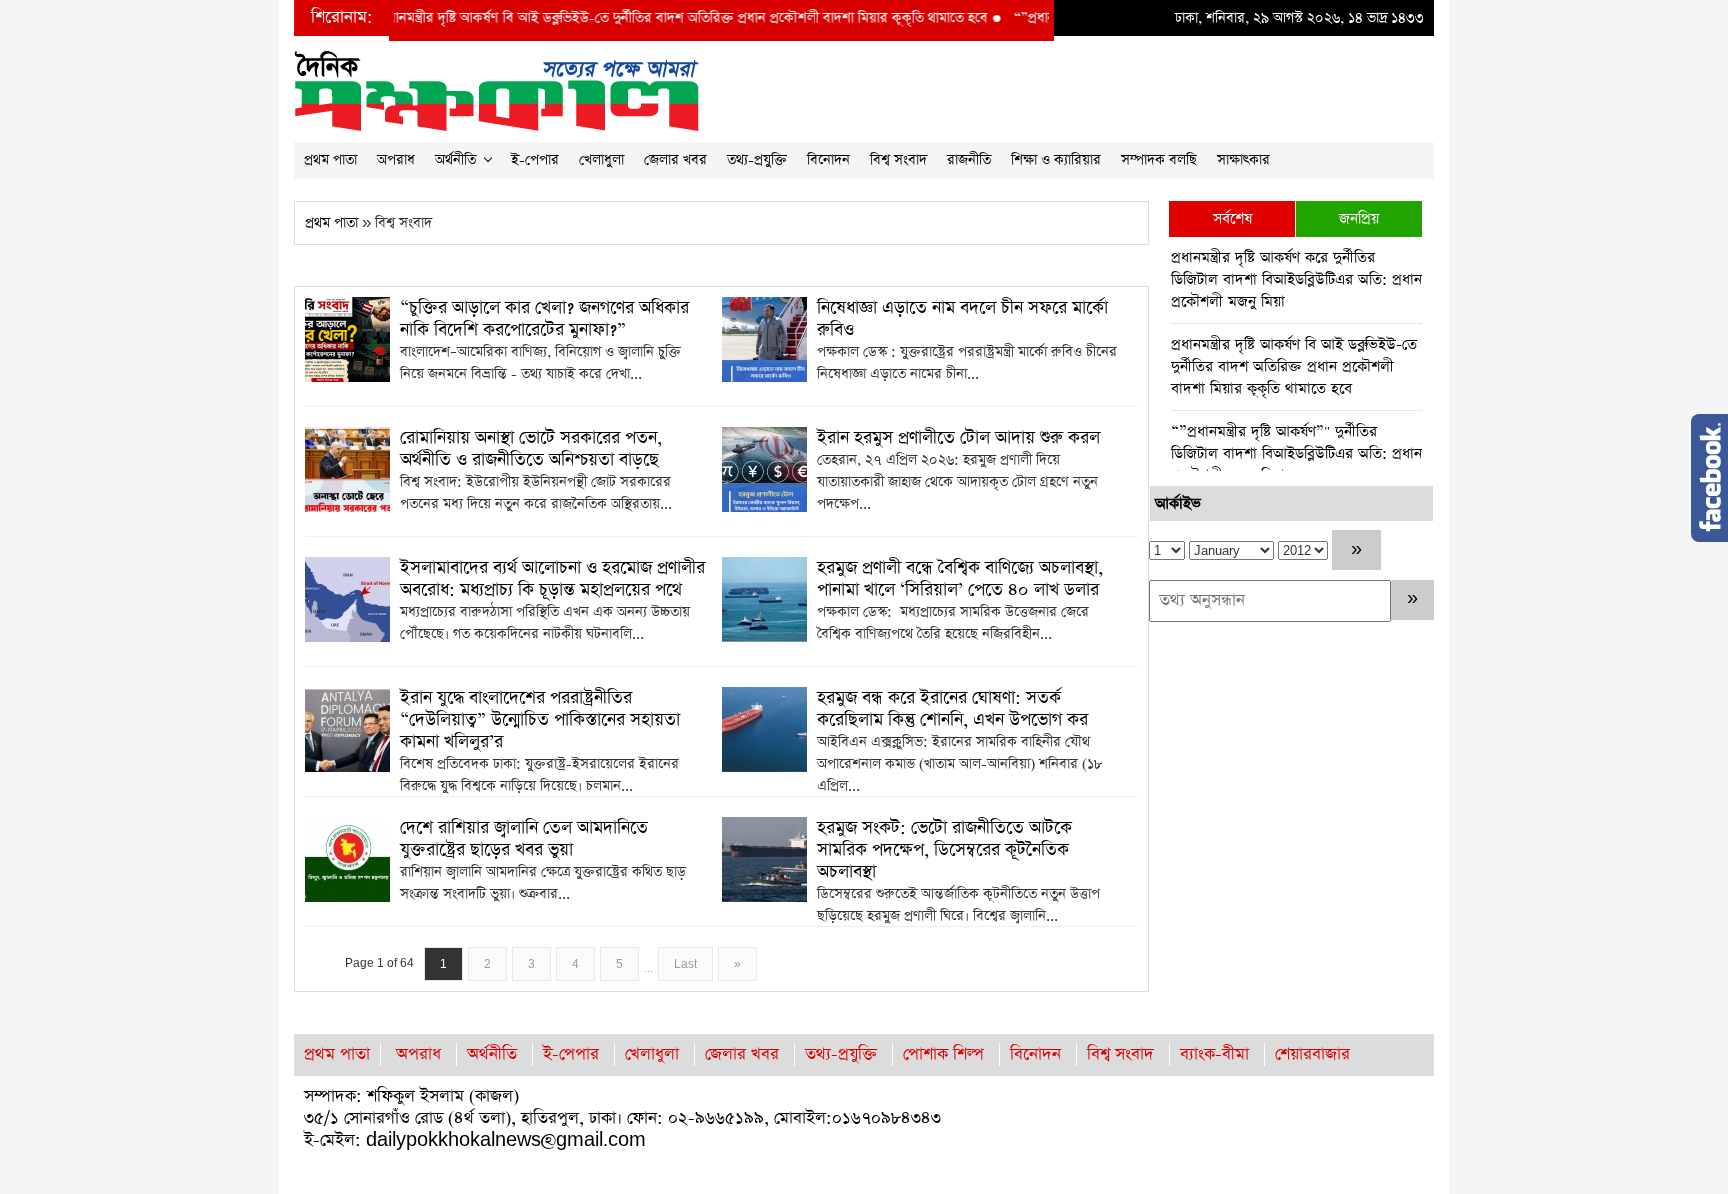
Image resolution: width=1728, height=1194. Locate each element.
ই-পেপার (535, 160)
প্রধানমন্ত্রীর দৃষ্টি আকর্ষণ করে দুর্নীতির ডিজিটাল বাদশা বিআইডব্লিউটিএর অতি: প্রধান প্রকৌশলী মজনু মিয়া (1296, 279)
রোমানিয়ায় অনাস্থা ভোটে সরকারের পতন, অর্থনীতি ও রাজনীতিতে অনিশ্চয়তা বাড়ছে (531, 449)
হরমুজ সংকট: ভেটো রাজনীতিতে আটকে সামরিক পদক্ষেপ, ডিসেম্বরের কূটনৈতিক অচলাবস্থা (944, 850)
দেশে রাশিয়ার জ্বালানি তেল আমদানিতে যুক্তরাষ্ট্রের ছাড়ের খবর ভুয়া (524, 839)
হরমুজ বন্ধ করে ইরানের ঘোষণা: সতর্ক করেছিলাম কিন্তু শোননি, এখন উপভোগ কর (952, 709)
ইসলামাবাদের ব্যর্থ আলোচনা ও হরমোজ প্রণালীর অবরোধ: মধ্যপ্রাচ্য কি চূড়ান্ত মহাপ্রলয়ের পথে (552, 579)
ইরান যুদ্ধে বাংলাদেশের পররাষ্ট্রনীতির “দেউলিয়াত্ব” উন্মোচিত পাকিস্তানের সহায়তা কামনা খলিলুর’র (540, 720)
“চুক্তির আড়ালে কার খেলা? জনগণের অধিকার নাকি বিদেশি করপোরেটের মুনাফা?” (544, 319)
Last (685, 964)
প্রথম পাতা (330, 160)
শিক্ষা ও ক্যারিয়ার (1056, 160)
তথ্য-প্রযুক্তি (757, 160)
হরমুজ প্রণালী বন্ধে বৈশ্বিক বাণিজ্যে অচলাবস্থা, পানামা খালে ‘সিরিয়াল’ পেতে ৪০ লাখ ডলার (960, 579)
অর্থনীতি (455, 160)
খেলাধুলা (601, 160)
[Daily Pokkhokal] (496, 89)
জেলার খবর (675, 160)
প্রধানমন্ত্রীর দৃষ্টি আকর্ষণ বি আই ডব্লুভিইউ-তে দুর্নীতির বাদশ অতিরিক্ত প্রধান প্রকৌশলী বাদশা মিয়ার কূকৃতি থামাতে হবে (631, 18)
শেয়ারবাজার (1312, 1054)
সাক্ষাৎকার (1243, 160)
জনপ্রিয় (1359, 218)
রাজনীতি (969, 160)
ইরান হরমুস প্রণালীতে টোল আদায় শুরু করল (958, 438)
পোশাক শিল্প (943, 1054)
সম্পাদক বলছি (1159, 160)
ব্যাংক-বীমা (1214, 1054)
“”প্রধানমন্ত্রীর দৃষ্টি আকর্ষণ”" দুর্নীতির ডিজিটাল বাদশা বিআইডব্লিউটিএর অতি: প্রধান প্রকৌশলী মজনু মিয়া (1296, 453)
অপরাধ (396, 160)
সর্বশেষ (1232, 218)
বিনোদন (828, 160)
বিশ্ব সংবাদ (898, 160)
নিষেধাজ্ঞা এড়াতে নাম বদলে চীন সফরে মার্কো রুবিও (962, 319)
